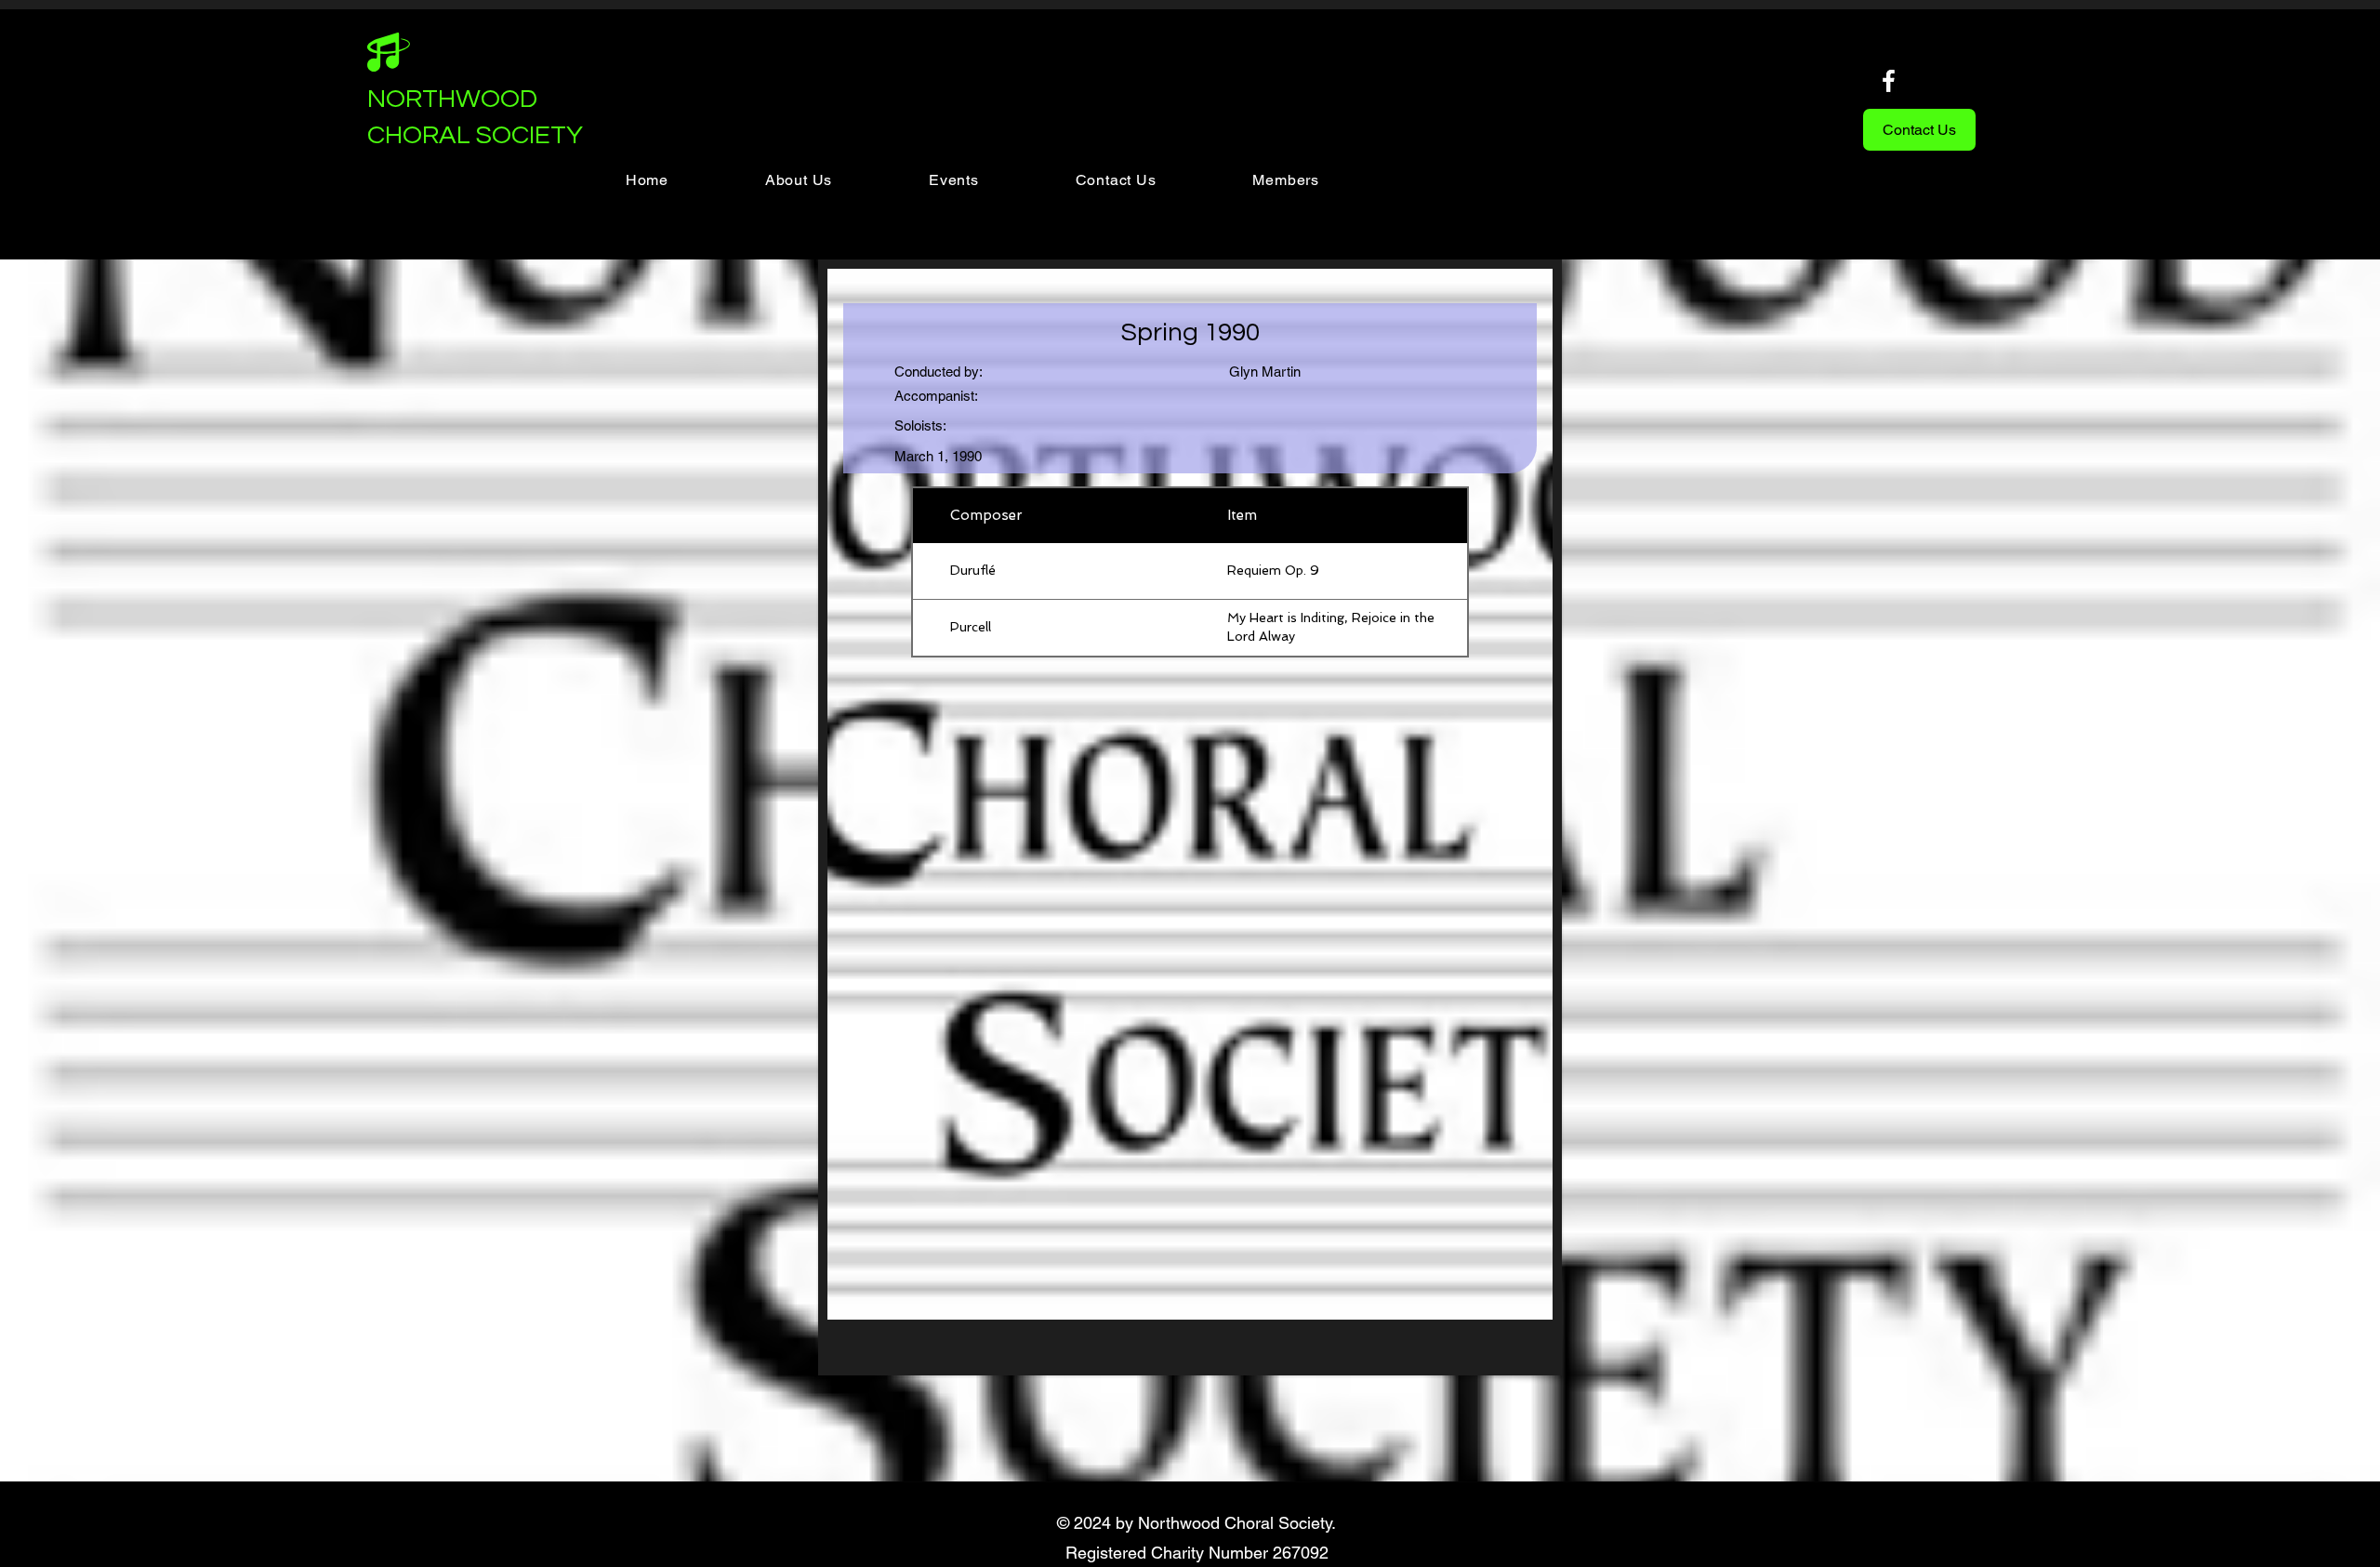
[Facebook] (1889, 80)
